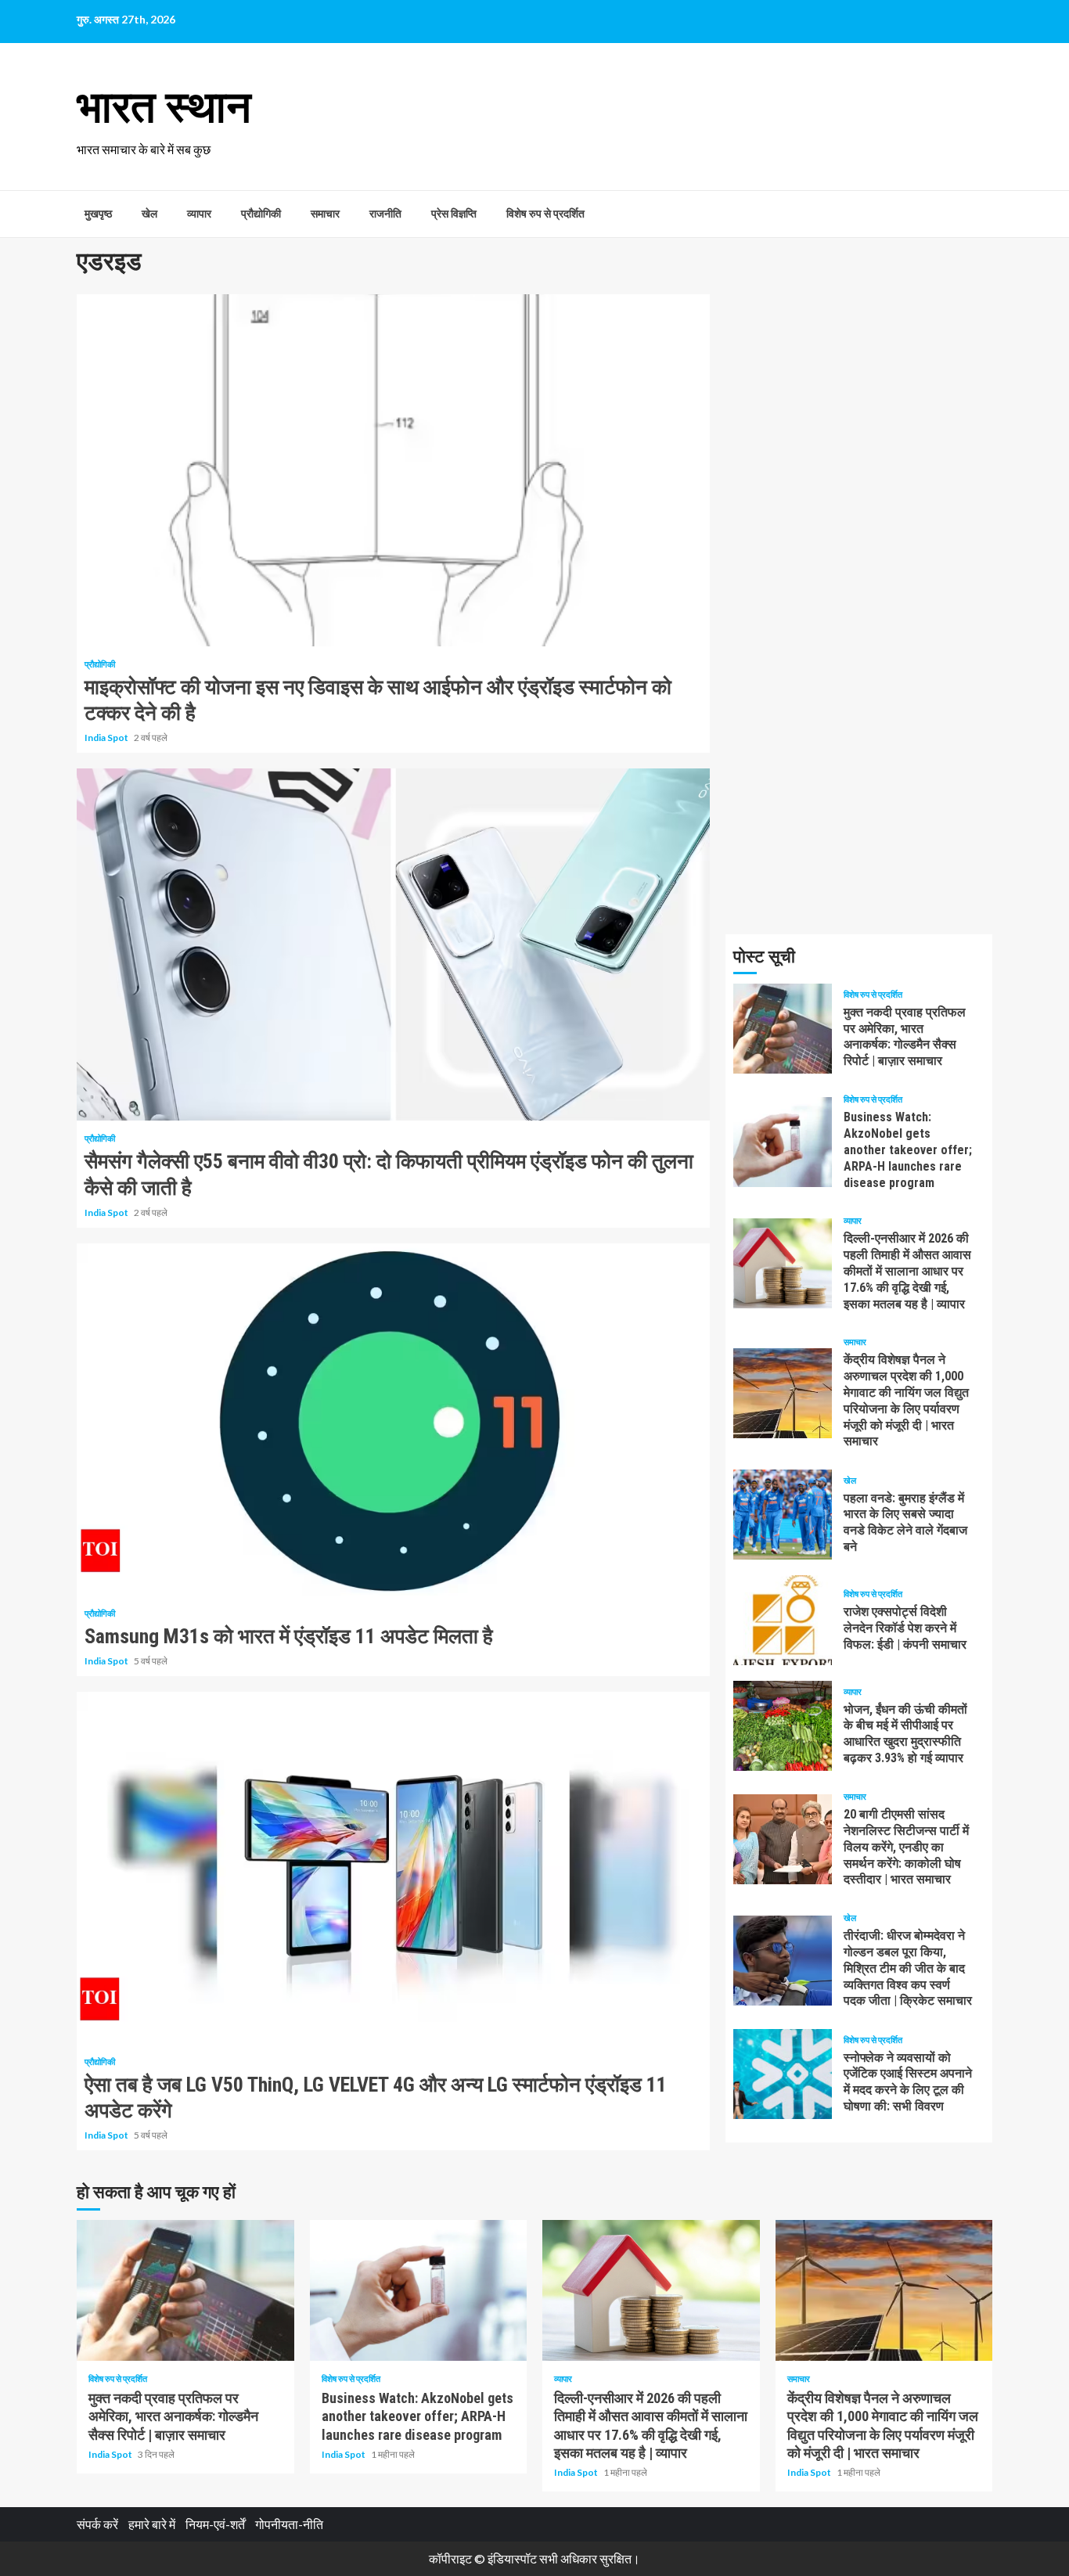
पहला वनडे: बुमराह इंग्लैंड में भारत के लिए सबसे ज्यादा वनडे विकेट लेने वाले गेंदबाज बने (783, 1515)
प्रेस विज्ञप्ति (454, 214)
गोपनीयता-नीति (289, 2524)
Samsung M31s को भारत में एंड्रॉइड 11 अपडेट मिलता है (393, 1419)
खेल (149, 214)
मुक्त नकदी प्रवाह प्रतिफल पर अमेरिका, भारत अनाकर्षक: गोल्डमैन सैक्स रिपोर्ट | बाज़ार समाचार (783, 1029)
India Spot (107, 738)
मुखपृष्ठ (98, 214)
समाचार (325, 214)
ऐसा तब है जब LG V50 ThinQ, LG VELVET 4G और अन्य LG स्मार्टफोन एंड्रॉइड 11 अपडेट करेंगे (393, 1868)
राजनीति (385, 214)
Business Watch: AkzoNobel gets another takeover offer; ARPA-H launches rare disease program (783, 1142)
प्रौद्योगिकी (261, 214)
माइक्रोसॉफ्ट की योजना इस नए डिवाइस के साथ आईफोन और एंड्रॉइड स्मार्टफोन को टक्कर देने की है (393, 470)
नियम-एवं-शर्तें (215, 2524)
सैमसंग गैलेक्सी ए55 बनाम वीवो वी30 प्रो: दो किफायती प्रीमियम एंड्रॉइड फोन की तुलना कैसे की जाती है (393, 944)
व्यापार (199, 214)
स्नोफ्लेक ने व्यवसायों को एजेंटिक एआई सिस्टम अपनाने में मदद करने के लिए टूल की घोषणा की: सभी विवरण (783, 2074)
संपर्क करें (97, 2524)
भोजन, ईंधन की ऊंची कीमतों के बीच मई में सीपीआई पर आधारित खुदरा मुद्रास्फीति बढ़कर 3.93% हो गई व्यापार (783, 1726)
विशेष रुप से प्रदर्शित (545, 214)
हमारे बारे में (152, 2524)
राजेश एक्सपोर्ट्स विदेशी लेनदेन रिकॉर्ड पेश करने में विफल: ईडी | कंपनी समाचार (783, 1620)
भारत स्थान (164, 107)
